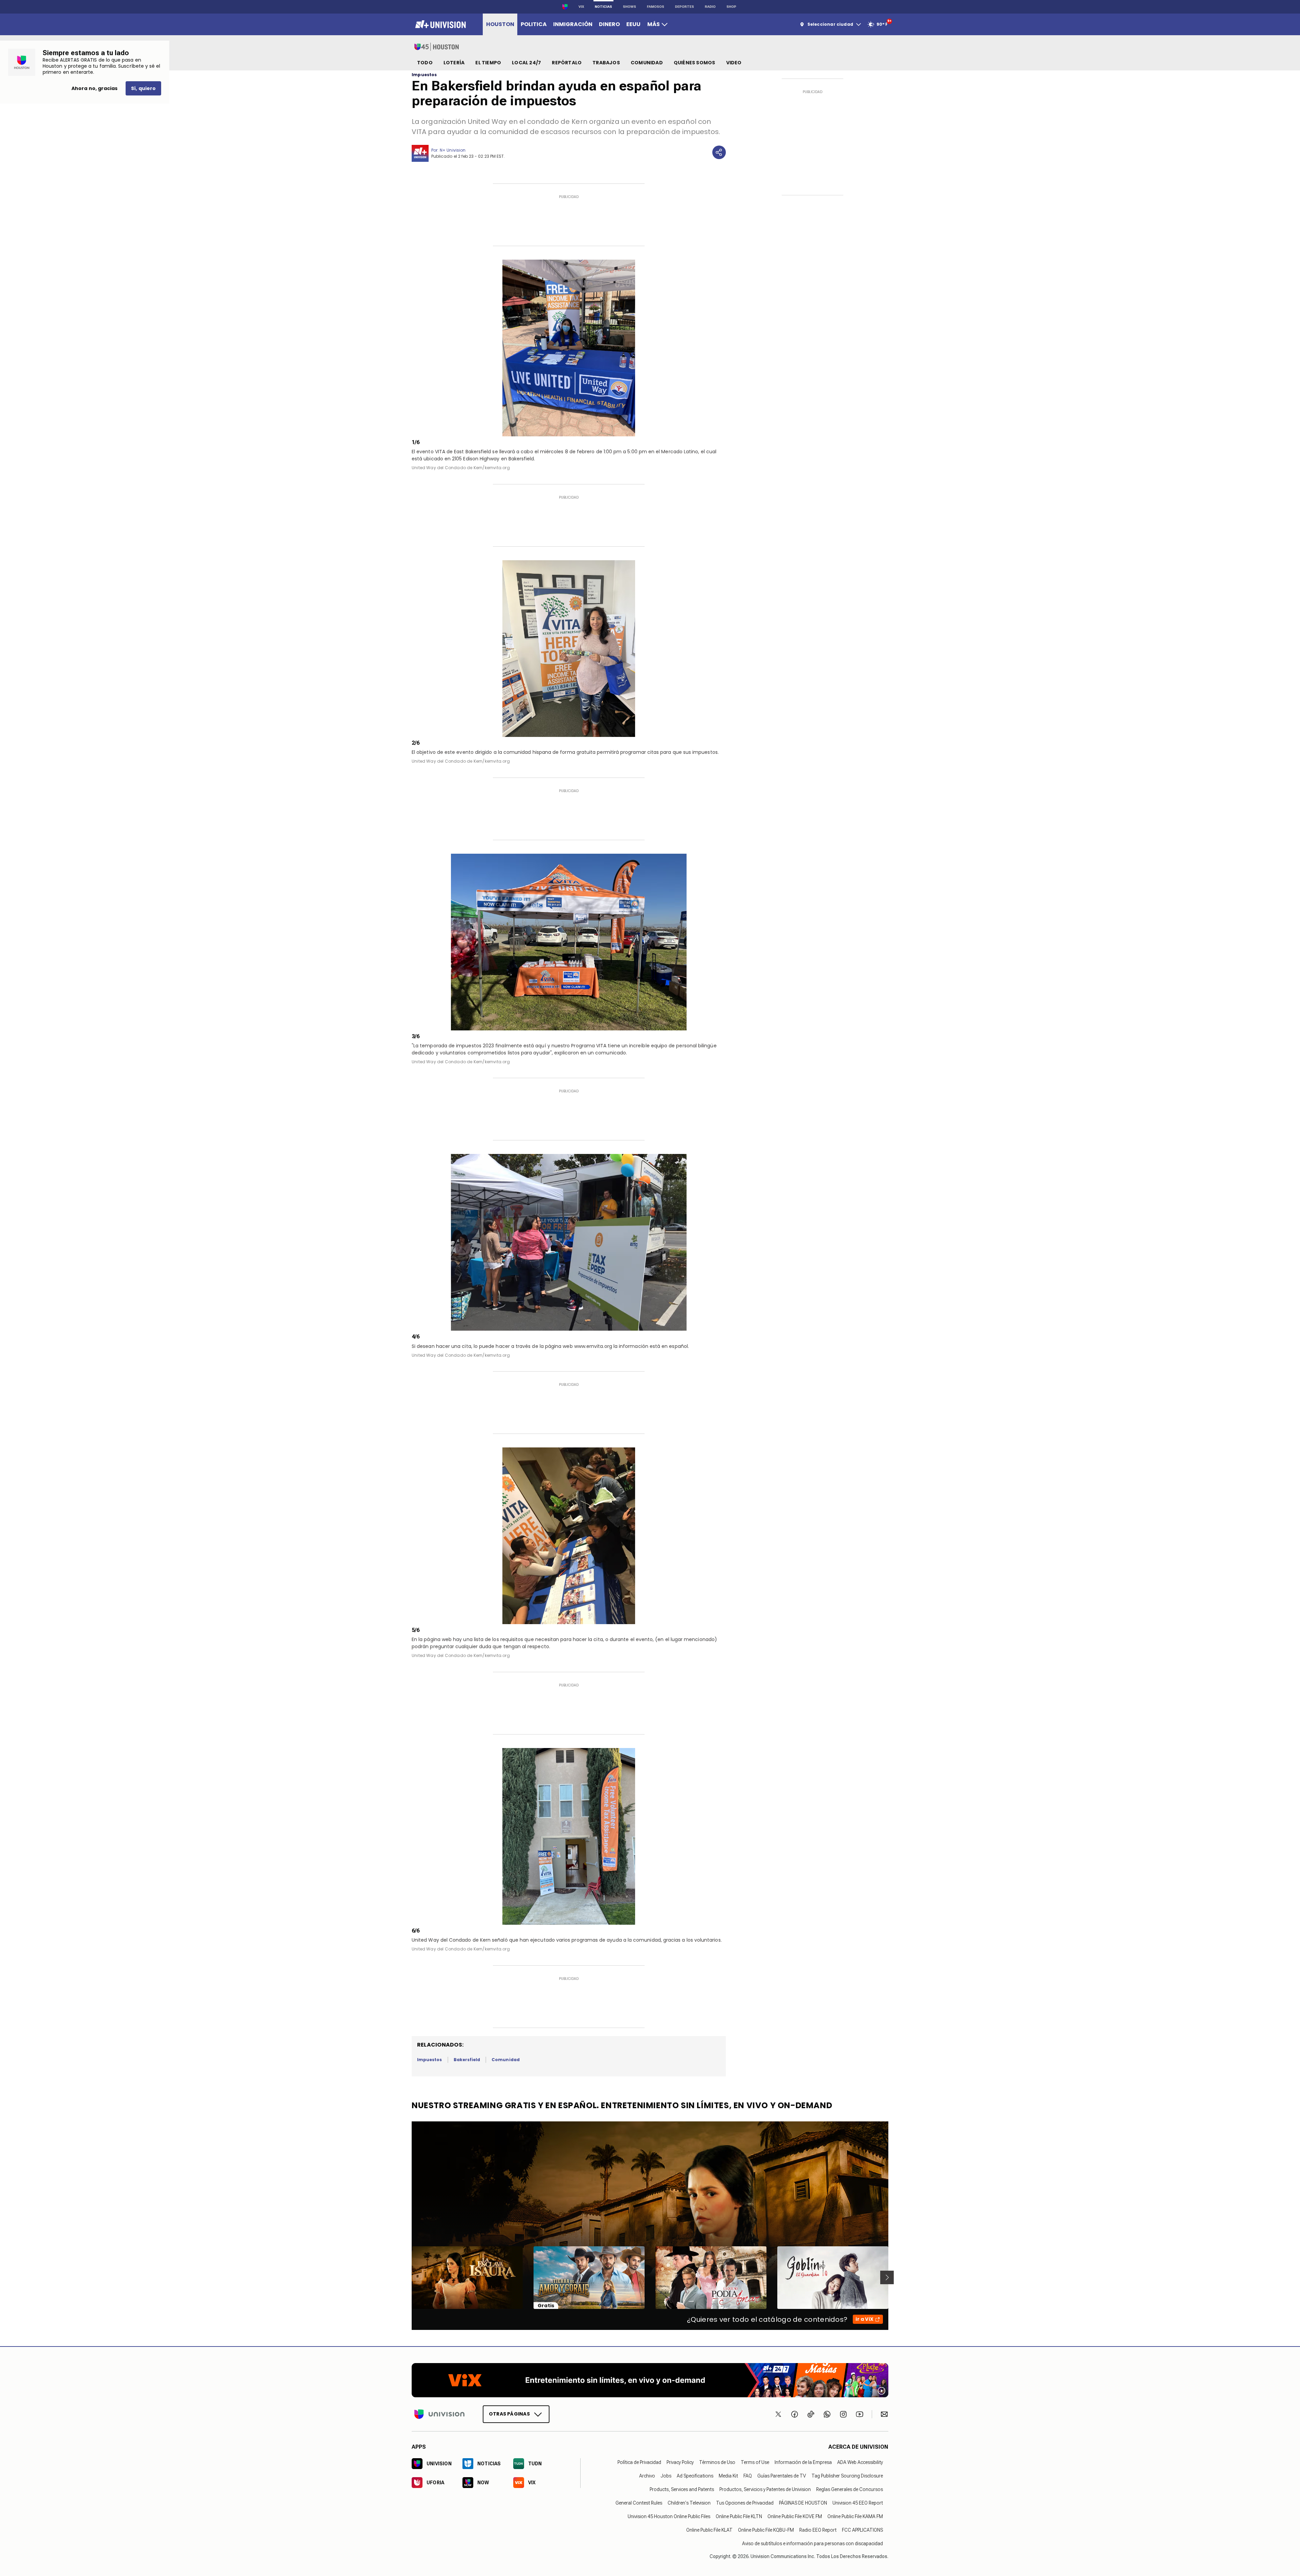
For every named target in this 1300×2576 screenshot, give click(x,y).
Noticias (603, 7)
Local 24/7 (526, 63)
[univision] (440, 24)
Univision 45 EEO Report (858, 2503)
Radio (710, 7)
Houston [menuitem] (500, 24)
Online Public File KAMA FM (855, 2516)
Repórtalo (567, 63)
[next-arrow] (887, 2277)
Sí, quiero (143, 88)
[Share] (719, 152)
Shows (630, 7)
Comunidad (647, 63)
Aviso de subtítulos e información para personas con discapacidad (812, 2543)
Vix (581, 7)
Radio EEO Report (818, 2530)
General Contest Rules (639, 2503)
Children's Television (689, 2503)
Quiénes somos (695, 63)
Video (734, 63)
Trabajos (606, 63)
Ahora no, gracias (94, 88)
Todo (425, 63)
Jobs (666, 2475)
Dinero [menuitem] (609, 24)
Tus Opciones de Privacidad (745, 2503)
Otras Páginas (509, 2414)
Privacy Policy (680, 2462)
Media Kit (728, 2475)
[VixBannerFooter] (650, 2380)
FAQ (748, 2475)
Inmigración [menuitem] (573, 24)
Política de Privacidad (639, 2462)
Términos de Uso (717, 2462)
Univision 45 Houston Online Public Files (669, 2516)
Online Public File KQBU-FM (766, 2530)
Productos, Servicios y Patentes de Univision (765, 2489)
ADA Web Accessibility (860, 2462)
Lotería (454, 63)
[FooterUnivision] (439, 2414)
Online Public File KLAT (709, 2530)
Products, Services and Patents (682, 2489)
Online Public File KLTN (739, 2516)
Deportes (685, 7)
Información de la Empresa (803, 2462)
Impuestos (424, 75)
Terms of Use (755, 2462)
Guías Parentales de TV (782, 2475)
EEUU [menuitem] (633, 24)
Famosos (656, 7)
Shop (731, 7)
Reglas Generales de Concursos (850, 2489)
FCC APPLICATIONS (862, 2530)
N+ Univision (453, 150)
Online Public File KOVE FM (795, 2516)
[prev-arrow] (407, 2277)
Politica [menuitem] (534, 24)
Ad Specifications (695, 2475)
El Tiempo (488, 63)
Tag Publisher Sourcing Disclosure (847, 2475)
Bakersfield (467, 2060)
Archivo (647, 2475)
